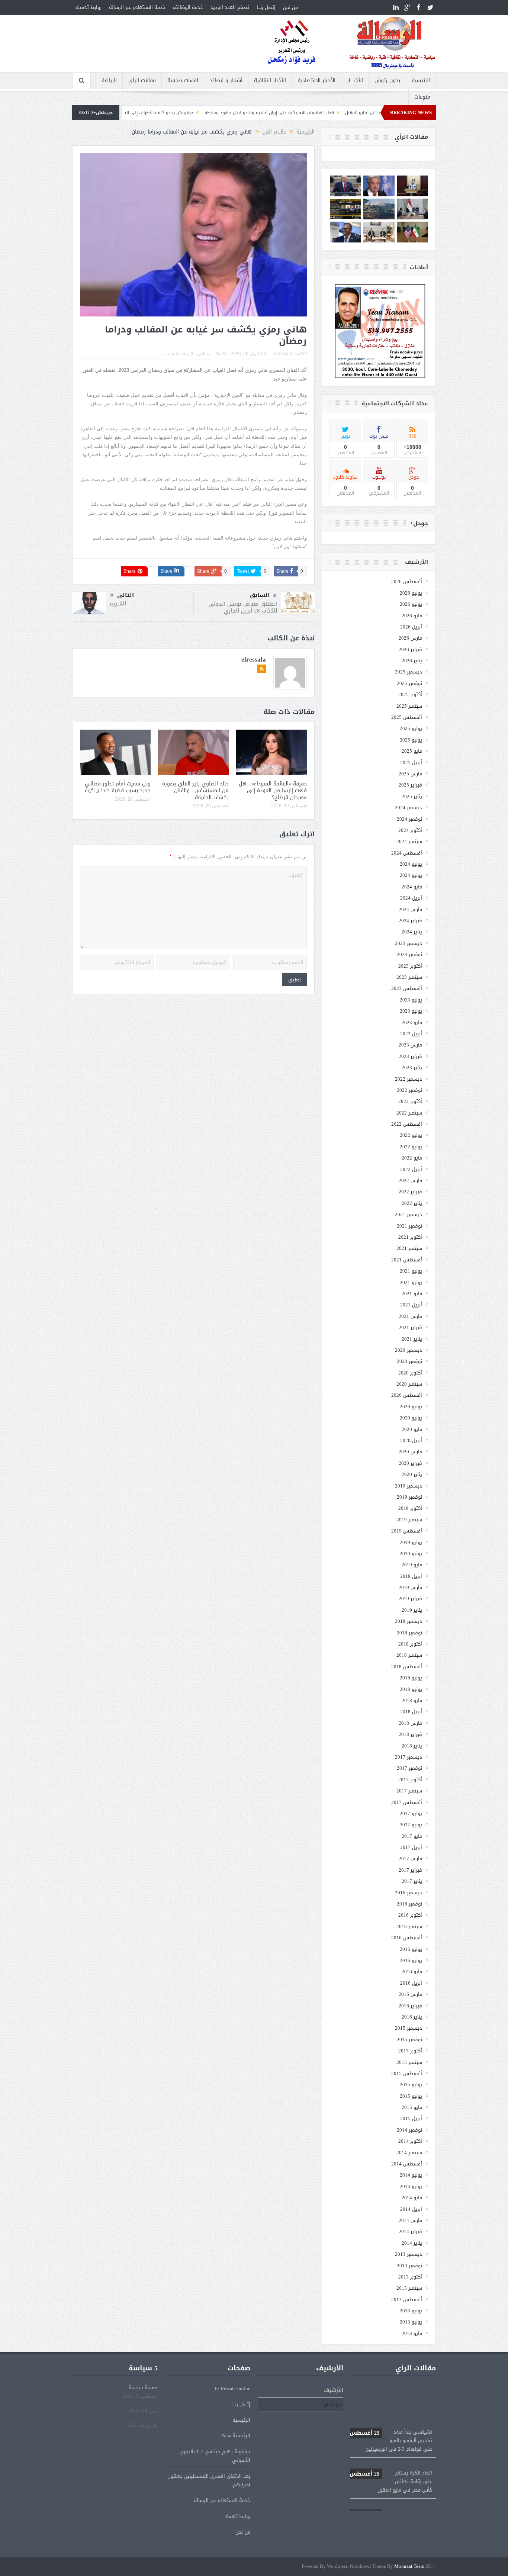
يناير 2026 (412, 661)
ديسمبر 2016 (409, 1893)
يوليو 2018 (411, 1678)
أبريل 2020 (411, 1440)
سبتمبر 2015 (409, 2062)
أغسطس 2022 (407, 1124)
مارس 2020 (410, 1452)
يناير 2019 (412, 1610)
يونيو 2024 (411, 875)
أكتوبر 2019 (410, 1508)
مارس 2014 (410, 2220)
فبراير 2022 (410, 1192)
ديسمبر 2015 (409, 2028)
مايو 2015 (412, 2107)
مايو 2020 (412, 1429)
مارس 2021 (410, 1316)
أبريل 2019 (411, 1576)
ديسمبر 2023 (409, 943)
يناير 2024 (412, 932)
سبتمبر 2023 (409, 977)
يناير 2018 (412, 1746)
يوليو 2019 (411, 1542)
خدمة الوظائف (188, 7)
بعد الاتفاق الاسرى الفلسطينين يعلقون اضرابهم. (209, 2480)
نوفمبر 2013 (409, 2266)
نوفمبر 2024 (409, 819)
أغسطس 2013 (407, 2300)
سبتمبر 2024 (409, 841)
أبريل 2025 (411, 763)
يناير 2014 (412, 2243)
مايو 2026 (412, 616)
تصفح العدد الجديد (230, 7)
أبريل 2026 (411, 627)
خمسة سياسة (143, 2388)
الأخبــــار (355, 81)
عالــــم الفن (209, 354)
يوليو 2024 (411, 864)
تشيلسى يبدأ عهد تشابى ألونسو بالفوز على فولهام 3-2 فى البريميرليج (391, 2407)
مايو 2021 (412, 1294)
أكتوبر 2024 (410, 830)
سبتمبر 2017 (409, 1791)
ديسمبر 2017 (409, 1757)
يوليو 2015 (411, 2085)
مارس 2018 (410, 1723)
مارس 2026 (410, 638)
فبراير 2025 (410, 785)
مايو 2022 (412, 1158)
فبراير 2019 (410, 1599)
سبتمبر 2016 (409, 1927)
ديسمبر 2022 (409, 1079)
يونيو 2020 (411, 1418)
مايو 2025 (412, 751)
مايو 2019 (412, 1565)
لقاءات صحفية (183, 81)
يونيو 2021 (411, 1282)
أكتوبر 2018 (410, 1644)
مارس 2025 (410, 774)
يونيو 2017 (411, 1825)
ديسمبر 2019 (409, 1486)
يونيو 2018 (411, 1689)
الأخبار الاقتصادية (316, 81)
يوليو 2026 (411, 593)
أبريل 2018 (411, 1712)
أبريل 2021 (411, 1305)
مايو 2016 (412, 1972)
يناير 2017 (412, 1881)
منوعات (422, 97)
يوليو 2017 (411, 1813)
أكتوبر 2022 (410, 1101)
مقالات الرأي (142, 81)
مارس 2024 (410, 909)
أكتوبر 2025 (410, 694)
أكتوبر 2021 (410, 1237)
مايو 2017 (412, 1836)
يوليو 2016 (411, 1949)
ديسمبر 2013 (409, 2254)
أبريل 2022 (411, 1169)
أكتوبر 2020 (410, 1373)
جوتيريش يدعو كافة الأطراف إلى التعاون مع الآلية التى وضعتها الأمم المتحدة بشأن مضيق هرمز (181, 113)
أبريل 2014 (411, 2209)
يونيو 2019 (411, 1554)
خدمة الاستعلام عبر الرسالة (137, 7)
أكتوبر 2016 (410, 1915)
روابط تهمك (89, 7)
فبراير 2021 (410, 1327)
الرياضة (109, 81)
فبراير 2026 (410, 649)
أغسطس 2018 (407, 1667)
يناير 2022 (412, 1203)
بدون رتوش (387, 81)
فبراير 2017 (410, 1870)
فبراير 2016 (410, 2006)
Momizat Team (409, 2567)
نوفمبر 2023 (409, 954)
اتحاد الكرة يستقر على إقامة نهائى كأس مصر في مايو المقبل (391, 2448)
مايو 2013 (412, 2333)
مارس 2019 (410, 1587)
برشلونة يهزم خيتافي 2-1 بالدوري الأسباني (215, 2456)
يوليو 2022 (411, 1135)
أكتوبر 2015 (410, 2051)
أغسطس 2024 (407, 853)
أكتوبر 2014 (410, 2141)
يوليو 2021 (411, 1271)
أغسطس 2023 (407, 988)
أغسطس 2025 (407, 717)
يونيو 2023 (411, 1011)
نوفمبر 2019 (409, 1497)
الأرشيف (333, 2390)
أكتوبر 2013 (410, 2277)
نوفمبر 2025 (409, 683)
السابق (260, 595)
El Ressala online (232, 2388)
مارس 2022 (410, 1181)
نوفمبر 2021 (409, 1226)
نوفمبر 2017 (409, 1768)
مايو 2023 (412, 1022)
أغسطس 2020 (407, 1395)
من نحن (290, 7)
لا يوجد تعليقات (180, 354)
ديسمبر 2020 (409, 1350)
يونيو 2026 (411, 604)
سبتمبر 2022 (409, 1113)
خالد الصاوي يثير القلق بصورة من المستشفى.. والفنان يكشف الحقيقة (195, 790)
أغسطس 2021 (407, 1260)
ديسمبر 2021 (409, 1214)
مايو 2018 (412, 1700)
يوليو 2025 (411, 728)
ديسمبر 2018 (409, 1621)
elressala (283, 354)
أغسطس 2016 (407, 1938)
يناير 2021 (412, 1339)
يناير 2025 (412, 796)
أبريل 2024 (411, 898)
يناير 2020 (412, 1474)
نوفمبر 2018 (409, 1633)
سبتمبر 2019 (409, 1520)
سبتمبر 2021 (409, 1248)
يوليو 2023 (411, 1000)
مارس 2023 (410, 1045)
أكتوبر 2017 (410, 1780)
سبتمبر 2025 (409, 706)
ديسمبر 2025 (409, 672)
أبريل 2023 (411, 1034)
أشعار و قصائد (226, 81)
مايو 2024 (412, 887)
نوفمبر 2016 (409, 1904)
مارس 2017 (410, 1858)
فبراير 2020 (410, 1463)
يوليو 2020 (411, 1407)
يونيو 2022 (411, 1147)
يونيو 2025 (411, 740)
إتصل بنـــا (266, 7)
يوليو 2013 (411, 2311)
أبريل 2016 (411, 1983)
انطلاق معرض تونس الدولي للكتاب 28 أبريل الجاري (243, 607)
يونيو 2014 (411, 2186)
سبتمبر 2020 (409, 1384)
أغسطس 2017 (407, 1802)
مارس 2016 (410, 1994)
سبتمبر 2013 (409, 2288)
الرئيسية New (236, 2436)
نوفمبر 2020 (409, 1361)
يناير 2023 (412, 1067)
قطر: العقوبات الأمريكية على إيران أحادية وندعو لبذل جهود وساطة (351, 113)
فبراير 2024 (410, 921)
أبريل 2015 (411, 2118)
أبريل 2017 (411, 1847)
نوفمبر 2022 (409, 1090)
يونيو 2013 (411, 2322)
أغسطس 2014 (407, 2164)
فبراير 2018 (410, 1734)
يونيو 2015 (411, 2096)
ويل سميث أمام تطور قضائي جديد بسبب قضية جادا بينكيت (118, 787)
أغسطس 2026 (407, 581)
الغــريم (118, 604)
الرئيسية (421, 81)
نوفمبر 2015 (409, 2040)
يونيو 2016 (411, 1960)
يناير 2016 (412, 2017)
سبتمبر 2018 (409, 1655)
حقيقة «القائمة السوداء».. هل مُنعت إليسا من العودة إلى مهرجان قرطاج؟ (273, 790)
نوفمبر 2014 (409, 2130)
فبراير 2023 (410, 1056)
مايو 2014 (412, 2198)
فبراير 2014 (410, 2231)
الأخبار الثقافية (270, 81)
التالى (126, 595)
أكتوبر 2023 (410, 966)
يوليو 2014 (411, 2175)
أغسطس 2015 (407, 2073)
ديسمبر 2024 (409, 808)
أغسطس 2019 (407, 1531)
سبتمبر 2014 (409, 2153)
